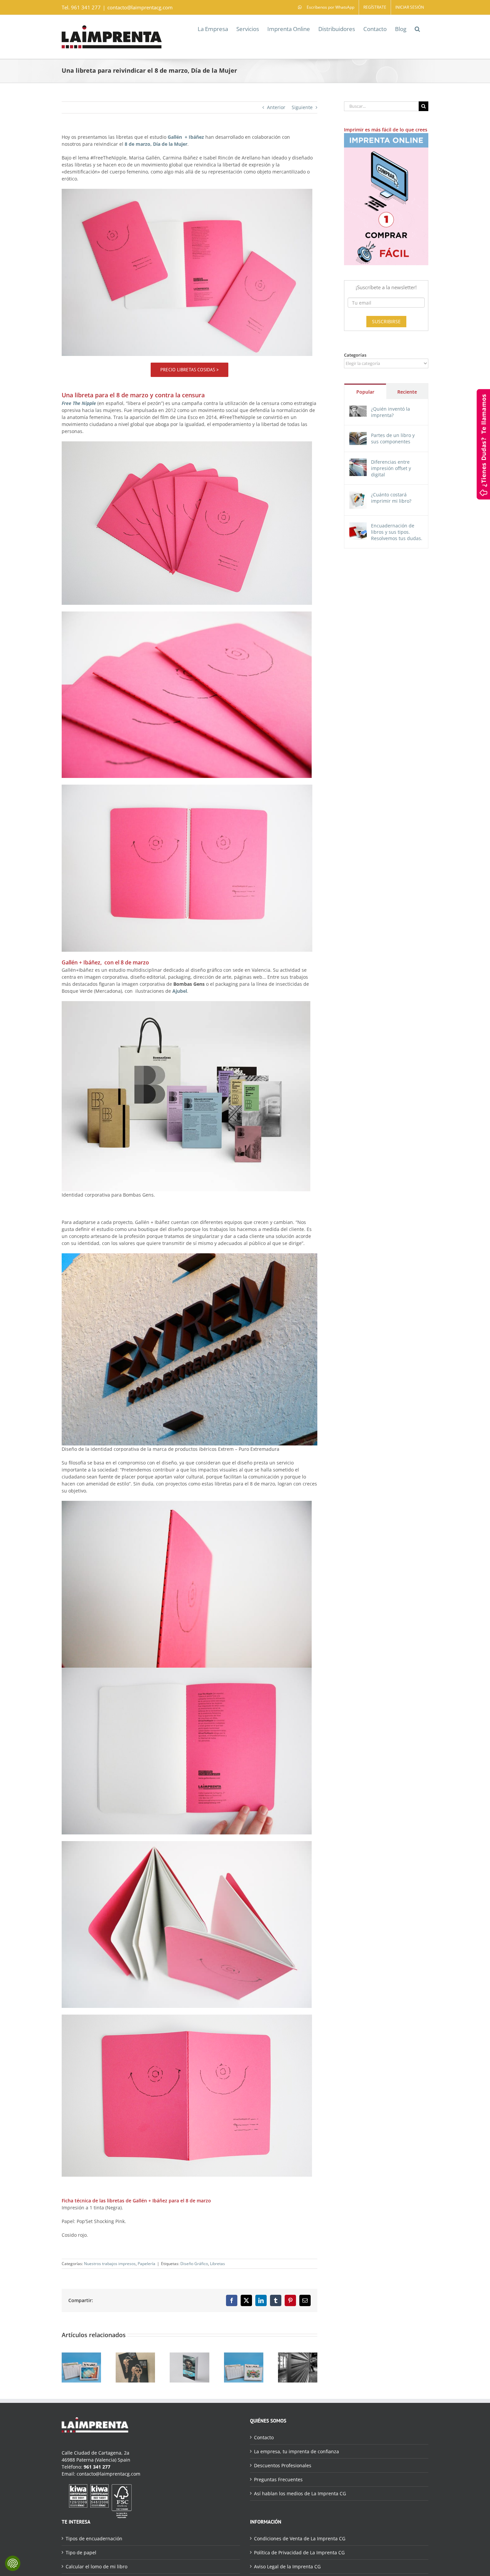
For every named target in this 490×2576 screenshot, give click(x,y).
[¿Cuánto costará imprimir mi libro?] (358, 495)
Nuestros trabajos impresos (110, 2264)
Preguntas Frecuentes (278, 2479)
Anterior (276, 107)
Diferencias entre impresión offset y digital (391, 468)
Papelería (146, 2264)
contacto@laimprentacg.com (140, 7)
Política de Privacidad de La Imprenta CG (299, 2552)
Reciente (407, 392)
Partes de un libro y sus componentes (393, 438)
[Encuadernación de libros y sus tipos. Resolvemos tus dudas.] (358, 526)
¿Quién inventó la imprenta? (390, 412)
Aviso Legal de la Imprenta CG (287, 2566)
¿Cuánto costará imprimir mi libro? (391, 498)
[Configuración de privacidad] (13, 2563)
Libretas (217, 2264)
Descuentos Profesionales (283, 2465)
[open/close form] (483, 444)
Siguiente (302, 107)
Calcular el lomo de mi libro (96, 2566)
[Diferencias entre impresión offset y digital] (358, 462)
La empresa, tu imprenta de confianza (296, 2451)
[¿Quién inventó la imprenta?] (358, 409)
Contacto (264, 2437)
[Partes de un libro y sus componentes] (358, 436)
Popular (365, 392)
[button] (417, 28)
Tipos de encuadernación (94, 2538)
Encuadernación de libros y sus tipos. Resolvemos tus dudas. (397, 532)
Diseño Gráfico (194, 2264)
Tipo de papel (81, 2552)
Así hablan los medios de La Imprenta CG (300, 2493)
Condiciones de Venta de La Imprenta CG (300, 2538)
